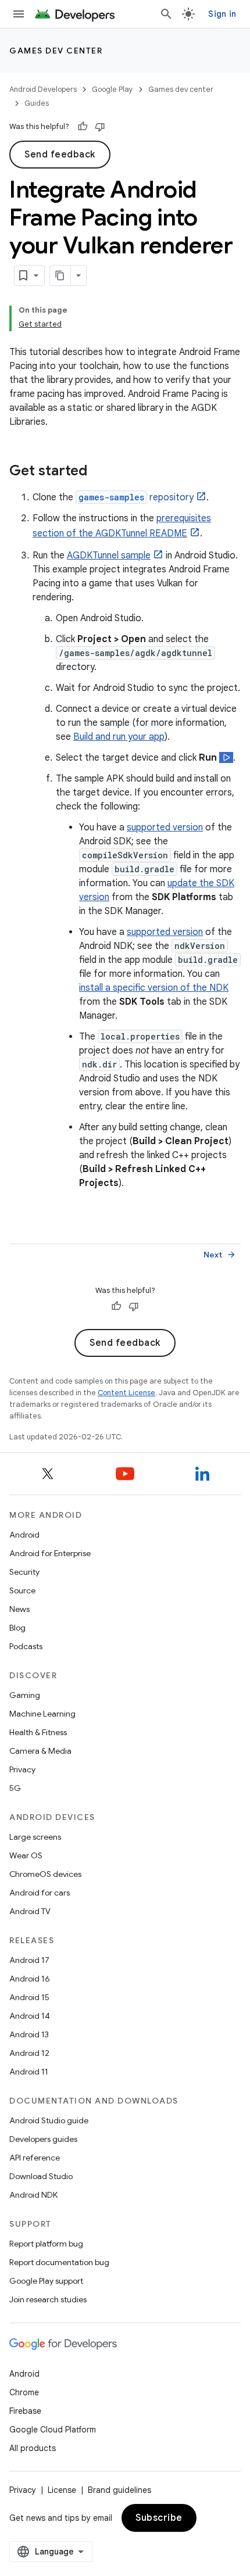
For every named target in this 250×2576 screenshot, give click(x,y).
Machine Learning (42, 1714)
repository (136, 497)
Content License (126, 1393)
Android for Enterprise (50, 1553)
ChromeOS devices (45, 1874)
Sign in (222, 14)
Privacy (22, 1769)
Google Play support (46, 2281)
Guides (37, 103)
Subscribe (159, 2518)
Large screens (35, 1837)
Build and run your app (119, 737)
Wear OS (26, 1855)
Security (24, 1572)
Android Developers (43, 89)
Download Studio (41, 2176)
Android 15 (29, 1997)
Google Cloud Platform (53, 2430)
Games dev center (56, 51)
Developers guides (43, 2139)
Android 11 (29, 2072)
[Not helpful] (100, 127)
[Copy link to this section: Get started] (99, 472)
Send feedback (60, 155)
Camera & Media (40, 1751)
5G (15, 1788)
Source (22, 1590)
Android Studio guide (49, 2120)
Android (24, 1535)
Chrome (24, 2392)
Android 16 (30, 1979)
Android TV (30, 1911)
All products (33, 2448)
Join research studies (48, 2299)
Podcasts (26, 1646)
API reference (35, 2158)
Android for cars (40, 1893)
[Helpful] (83, 127)
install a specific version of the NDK (154, 988)
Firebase (25, 2411)
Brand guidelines (119, 2490)
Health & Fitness (38, 1732)
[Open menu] (19, 14)
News (19, 1609)
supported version (165, 827)
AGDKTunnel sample (109, 556)
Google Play (112, 89)
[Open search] (166, 14)
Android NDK (33, 2195)
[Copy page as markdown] (60, 275)
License (62, 2490)
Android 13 (29, 2034)
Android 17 (29, 1960)
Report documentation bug (59, 2262)
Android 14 (30, 2016)
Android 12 (29, 2053)
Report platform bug (46, 2244)
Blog (17, 1628)
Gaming (25, 1695)
